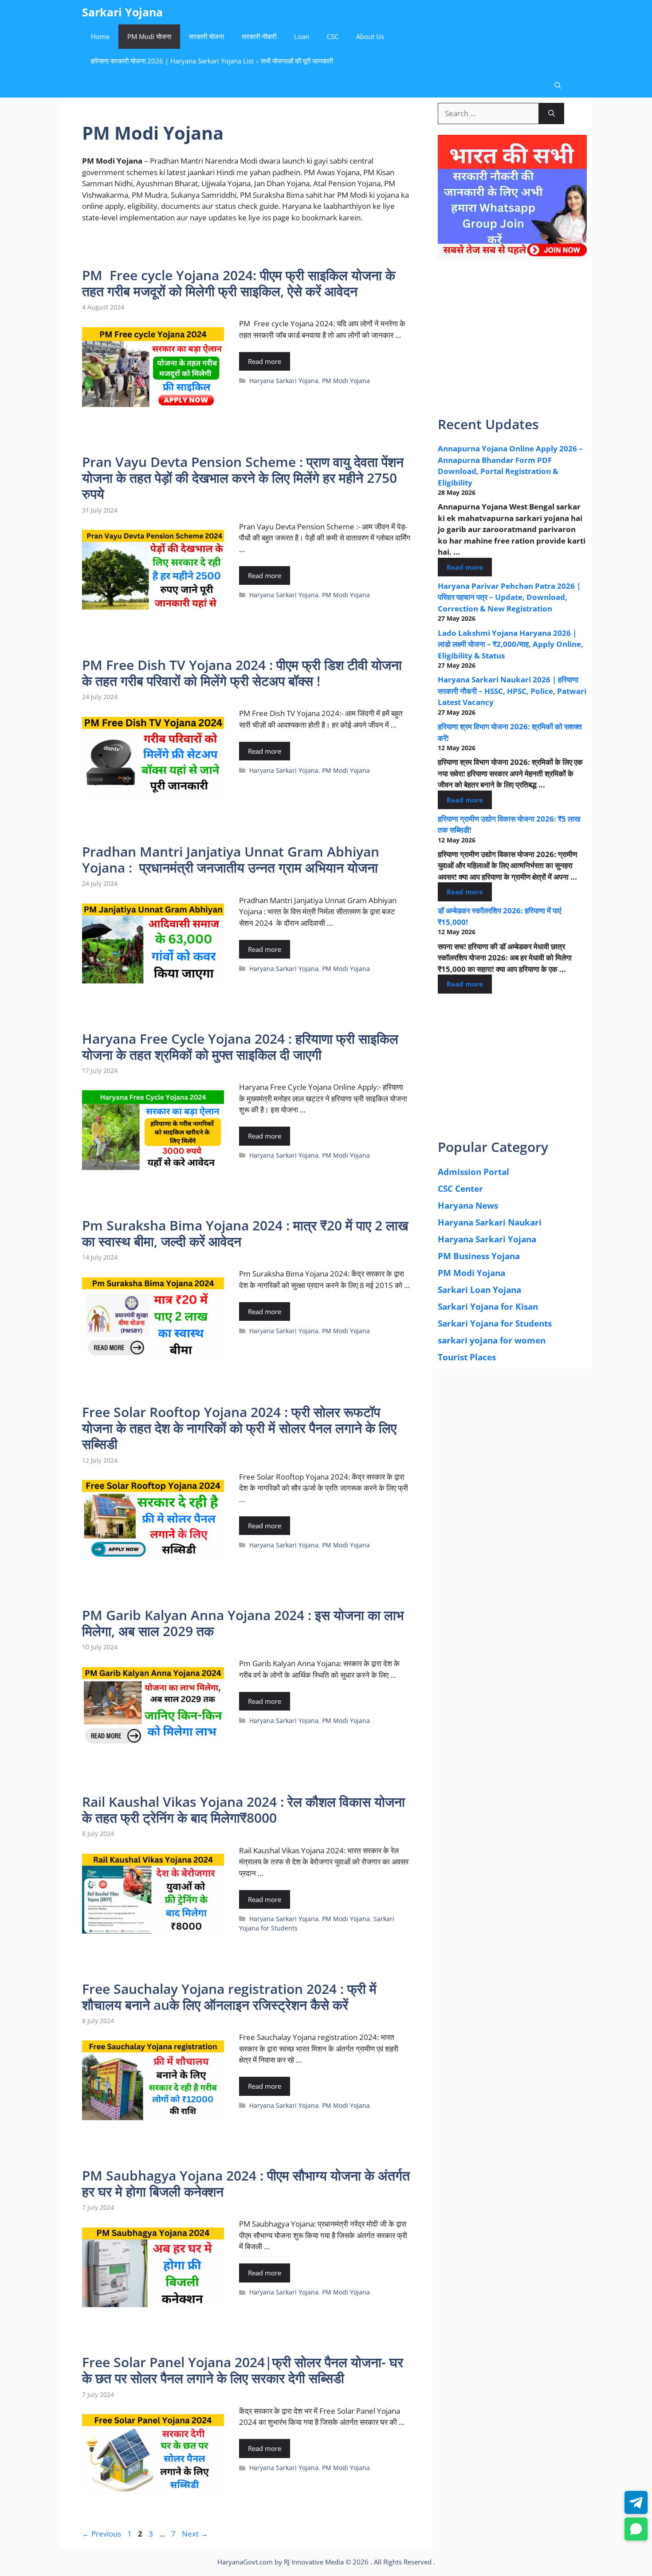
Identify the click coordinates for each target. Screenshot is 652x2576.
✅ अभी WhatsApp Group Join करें (326, 185)
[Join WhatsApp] (636, 2529)
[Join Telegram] (636, 2502)
